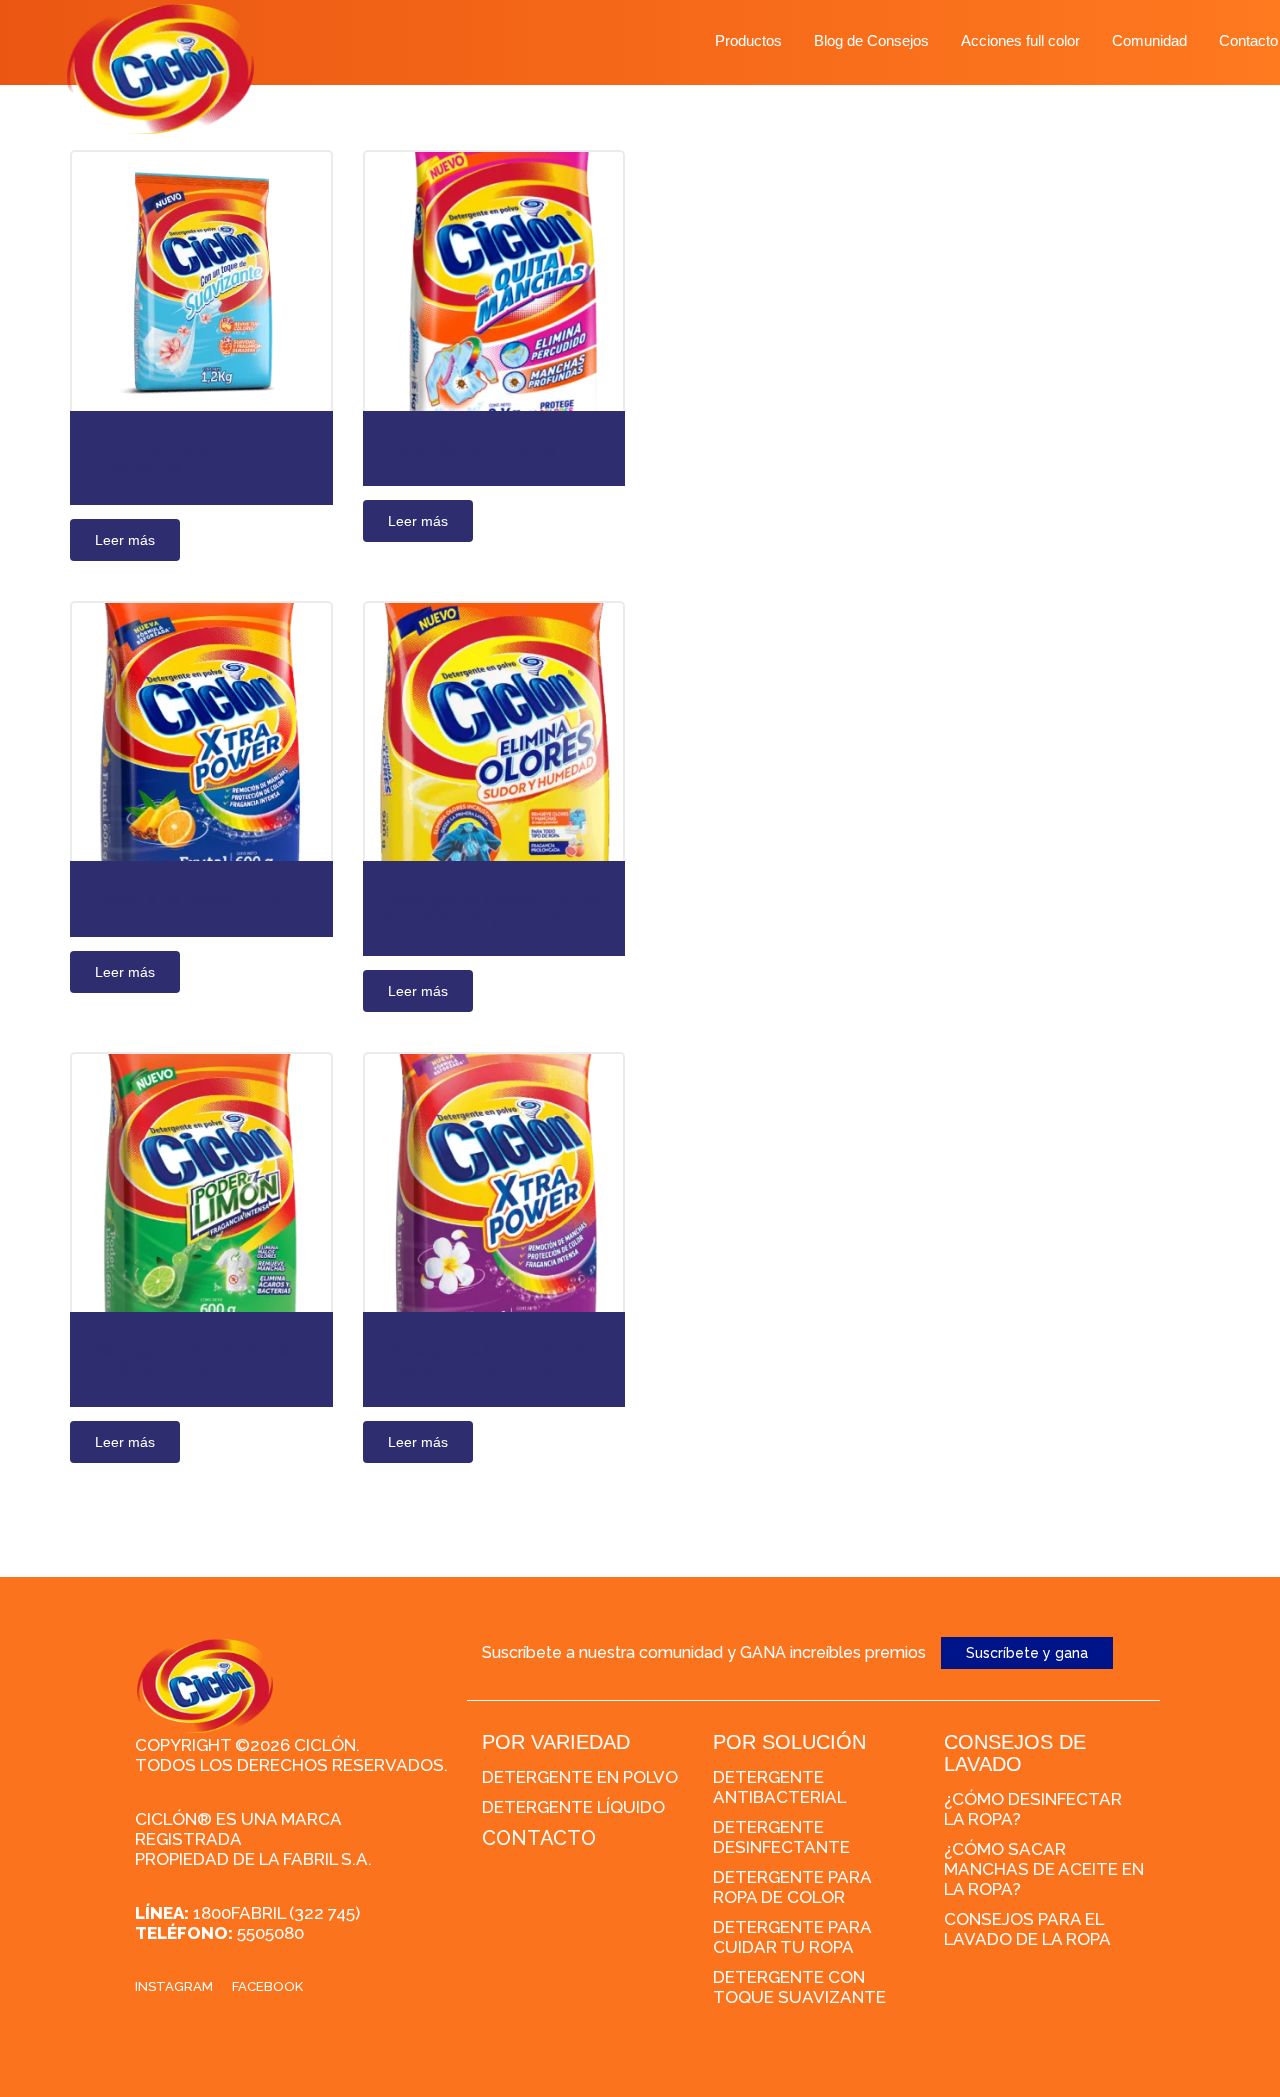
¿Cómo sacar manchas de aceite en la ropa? (1044, 1869)
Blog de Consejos (871, 40)
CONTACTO (539, 1838)
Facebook (267, 1986)
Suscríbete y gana (1027, 1653)
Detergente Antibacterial (779, 1787)
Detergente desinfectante (781, 1837)
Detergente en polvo (580, 1777)
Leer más (125, 540)
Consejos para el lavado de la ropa (1027, 1929)
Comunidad (1149, 40)
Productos (748, 40)
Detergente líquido (573, 1807)
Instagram (174, 1986)
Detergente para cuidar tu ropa (792, 1937)
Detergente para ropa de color (792, 1887)
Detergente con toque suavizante (799, 1987)
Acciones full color (1020, 40)
